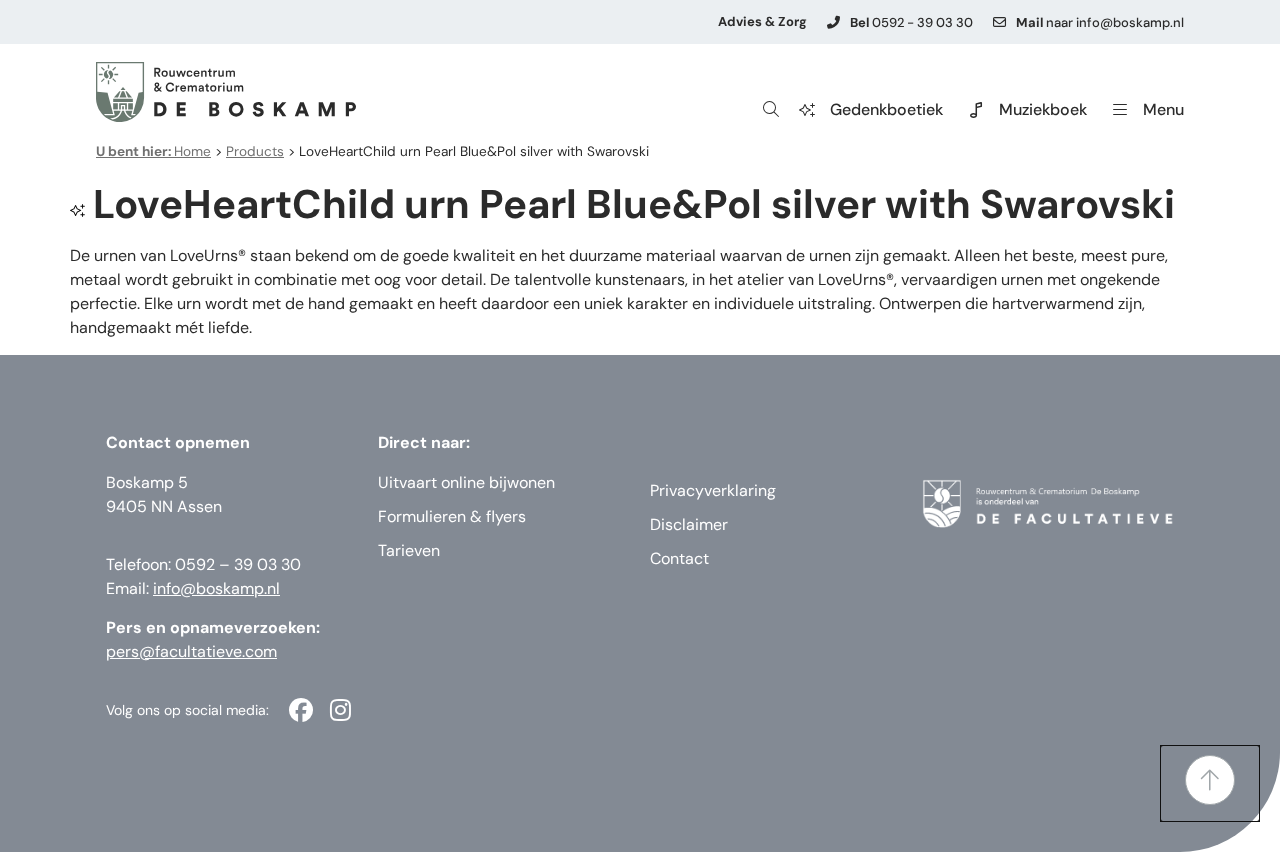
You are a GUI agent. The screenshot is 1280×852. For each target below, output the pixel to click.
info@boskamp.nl (216, 588)
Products (255, 151)
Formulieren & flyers (452, 516)
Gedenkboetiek (886, 109)
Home (153, 151)
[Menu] (1120, 110)
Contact (679, 558)
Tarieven (409, 550)
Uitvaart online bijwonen (466, 482)
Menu (1163, 109)
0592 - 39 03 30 (911, 22)
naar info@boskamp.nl (1100, 22)
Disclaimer (689, 524)
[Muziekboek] (976, 110)
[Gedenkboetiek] (807, 110)
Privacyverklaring (713, 490)
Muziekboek (1043, 109)
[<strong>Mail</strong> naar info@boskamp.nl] (999, 22)
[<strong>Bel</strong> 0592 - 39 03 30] (833, 22)
